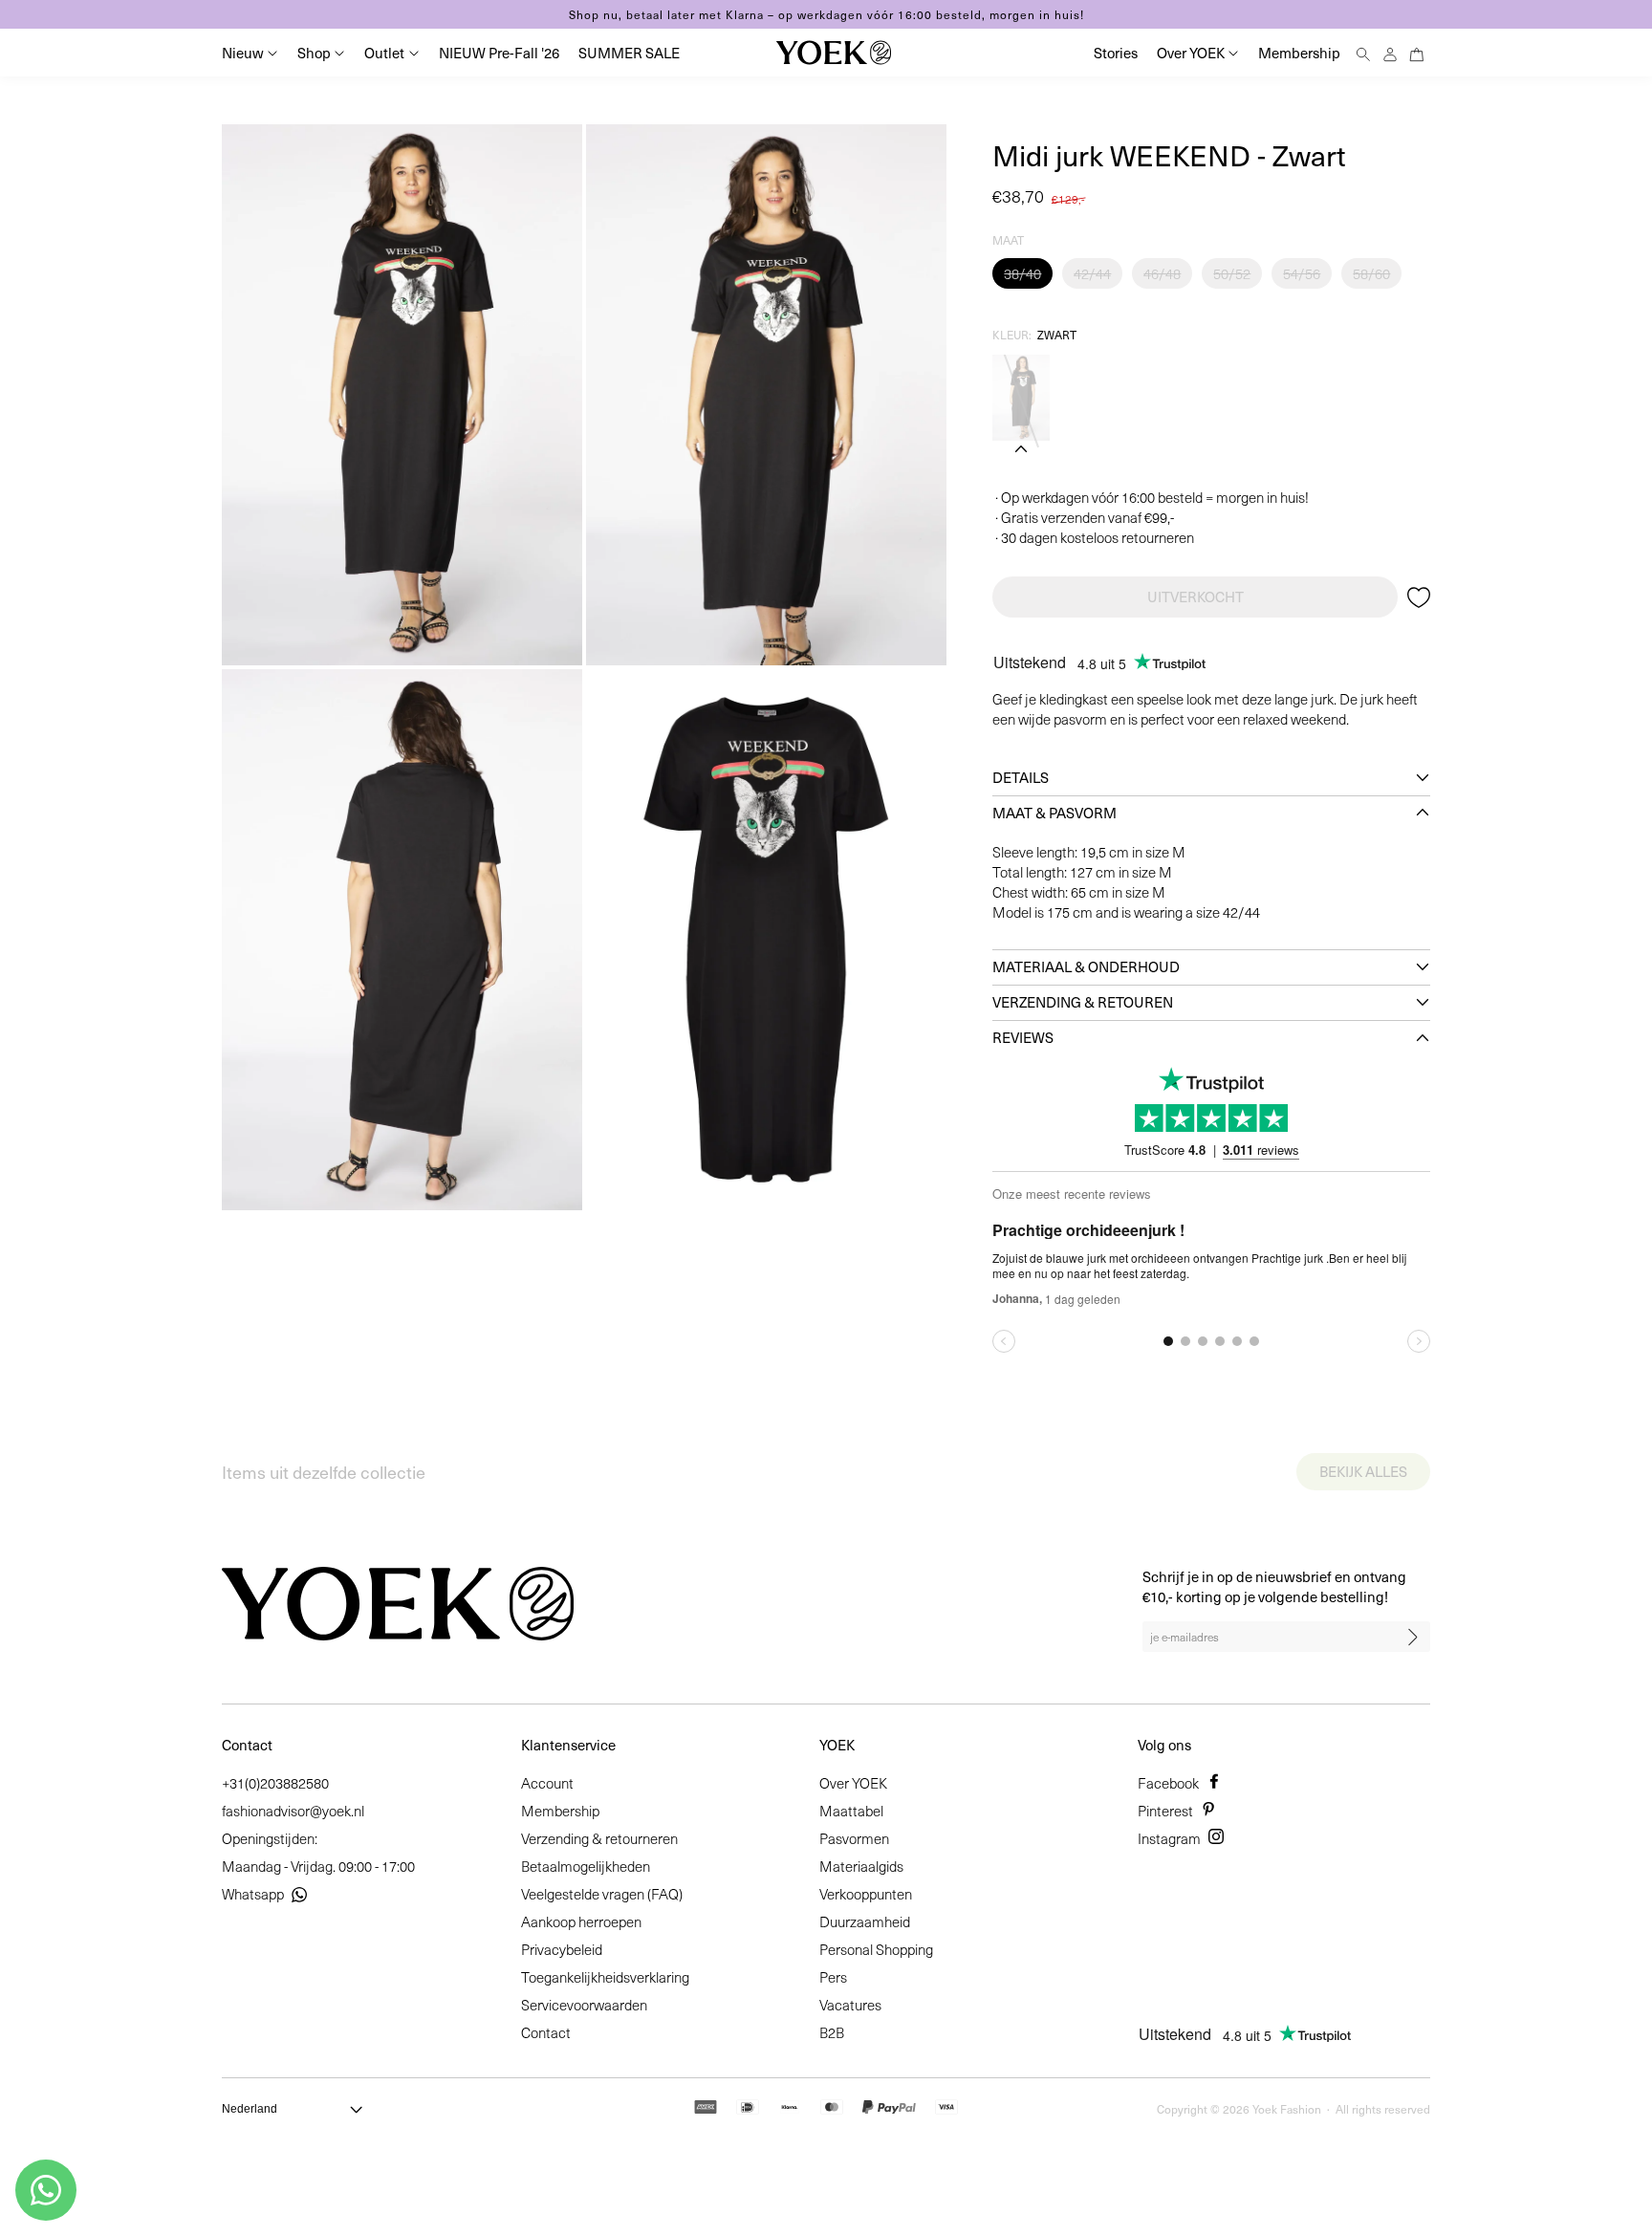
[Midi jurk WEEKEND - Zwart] (1021, 398)
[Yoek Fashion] (834, 53)
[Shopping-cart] (1417, 52)
